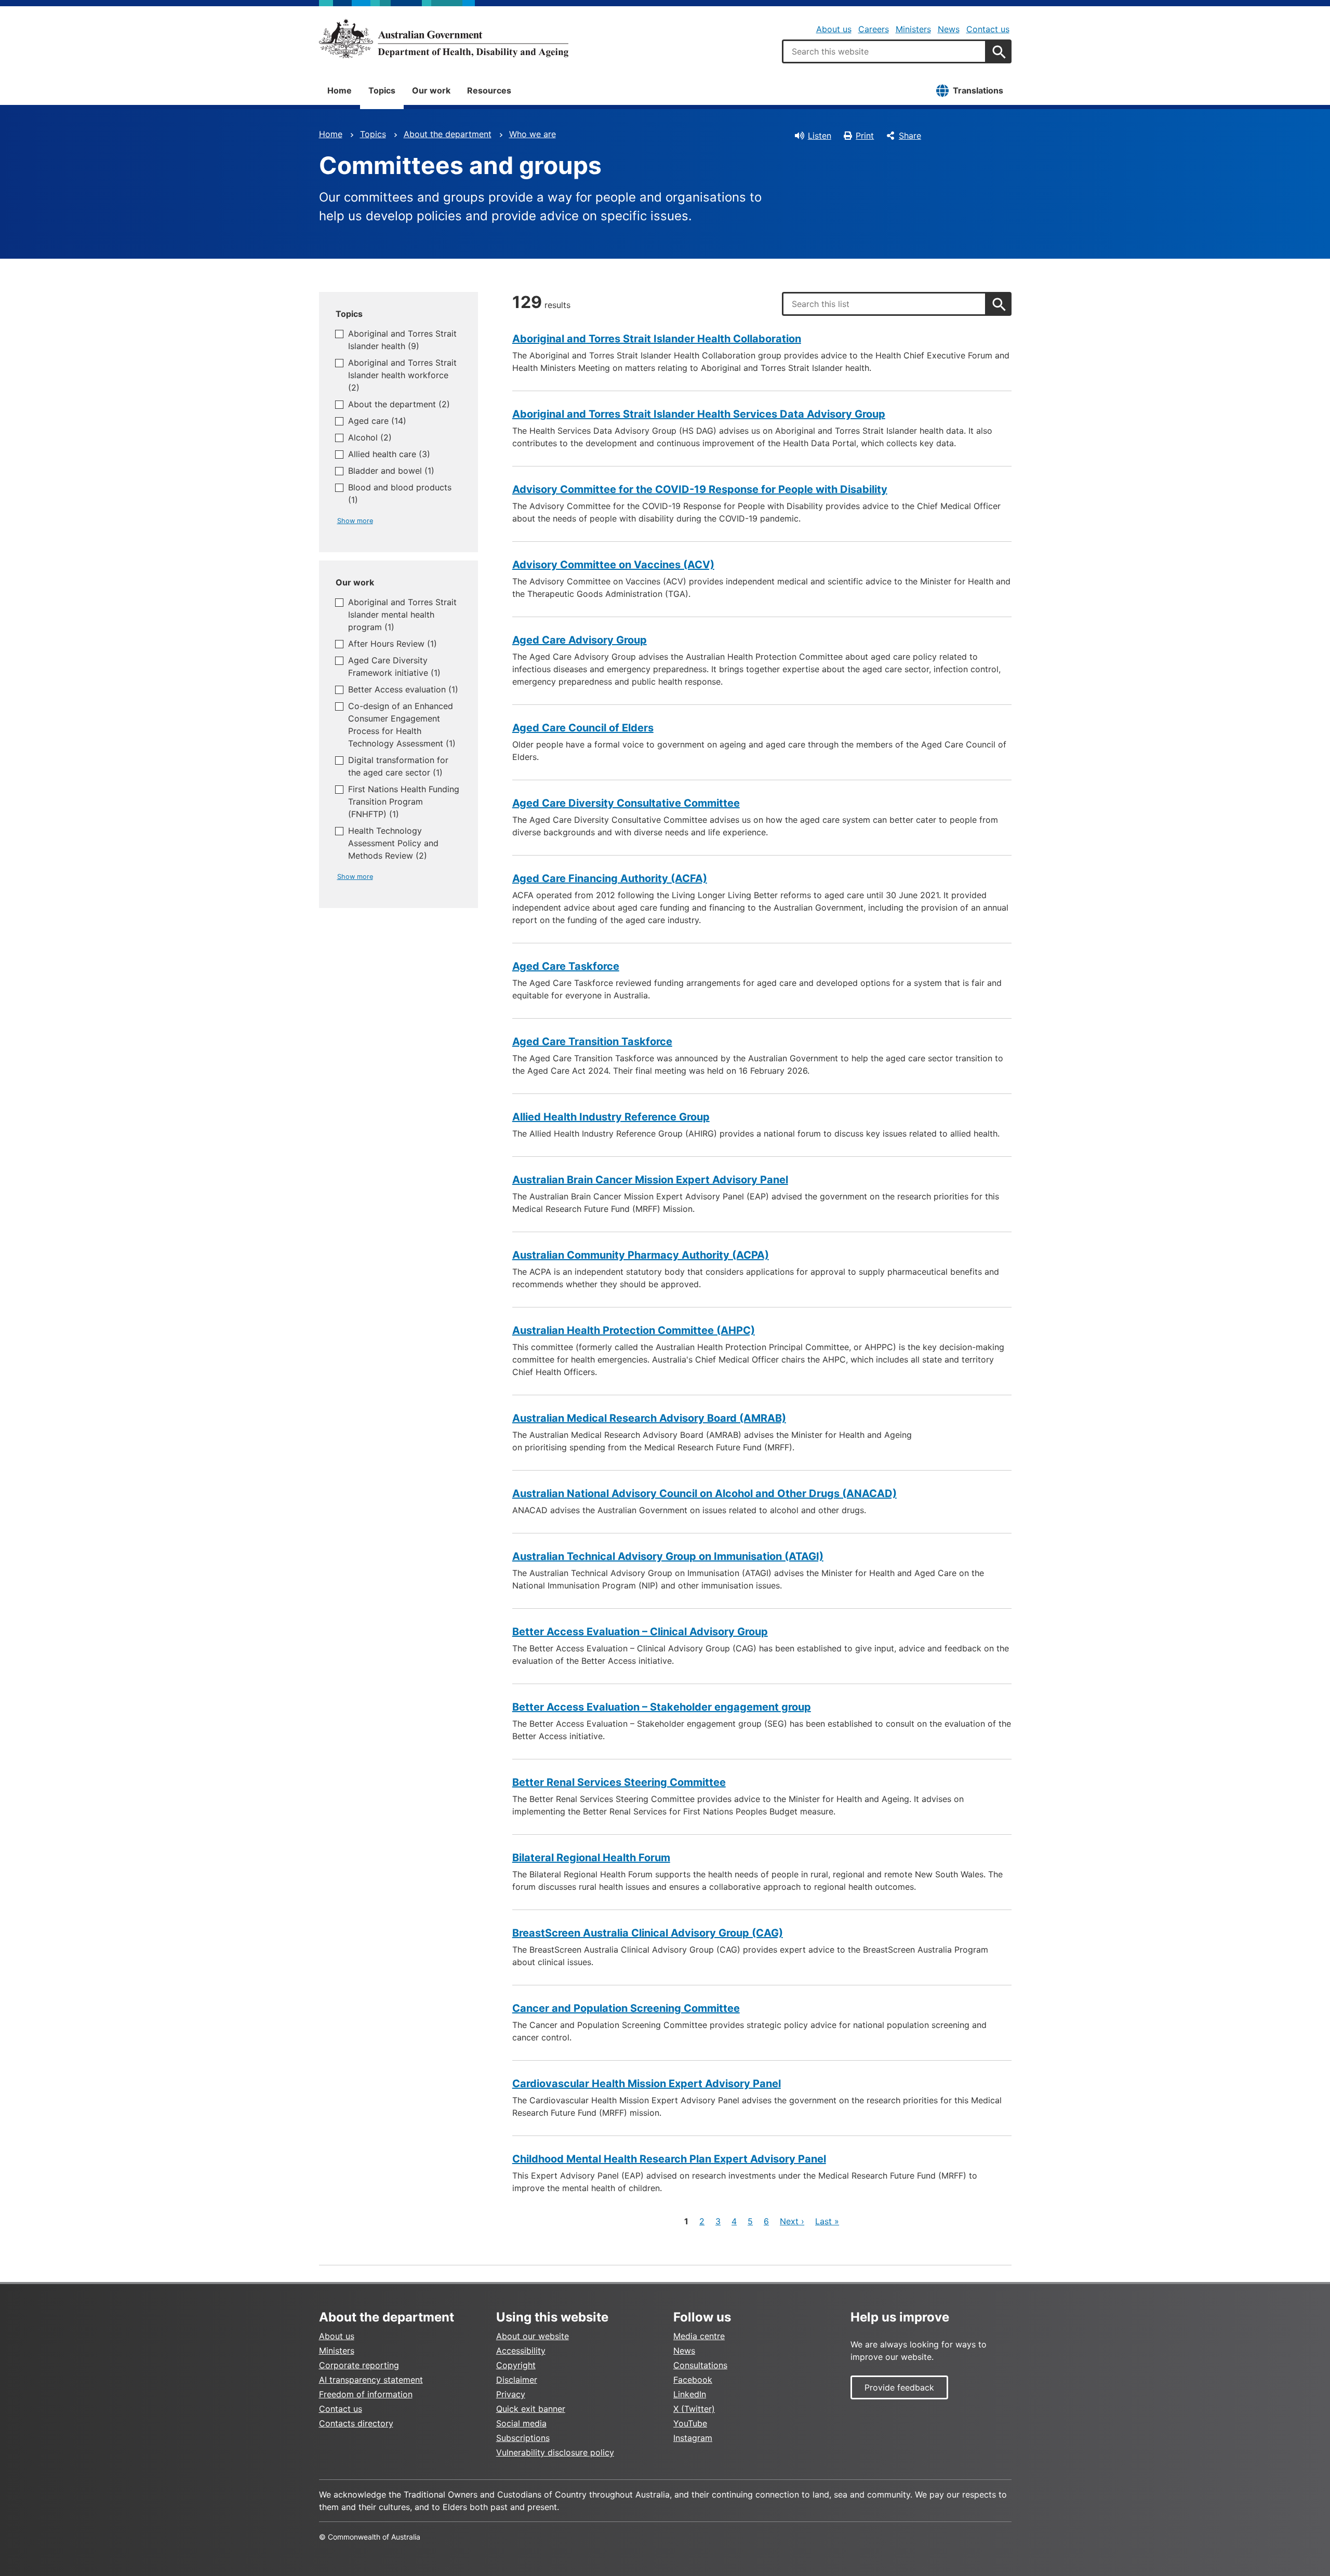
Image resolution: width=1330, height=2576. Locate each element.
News (949, 29)
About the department (448, 134)
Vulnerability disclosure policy (555, 2452)
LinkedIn (690, 2394)
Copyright (516, 2365)
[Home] (444, 38)
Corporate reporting (359, 2365)
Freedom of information (366, 2394)
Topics (382, 90)
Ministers (913, 29)
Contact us (988, 29)
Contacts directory (356, 2423)
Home (340, 90)
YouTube (690, 2423)
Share (910, 136)
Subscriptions (523, 2438)
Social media (521, 2423)
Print (865, 136)
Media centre (699, 2336)
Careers (874, 29)
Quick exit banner (531, 2409)
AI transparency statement (371, 2380)
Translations (978, 90)
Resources (489, 90)
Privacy (511, 2394)
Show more (355, 521)
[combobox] (884, 51)
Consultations (700, 2365)
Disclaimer (517, 2380)
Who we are (533, 134)
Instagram (693, 2438)
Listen (820, 136)
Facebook (693, 2380)
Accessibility (521, 2351)
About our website (533, 2336)
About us (834, 29)
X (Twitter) (694, 2409)
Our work (431, 90)
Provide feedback (899, 2387)
